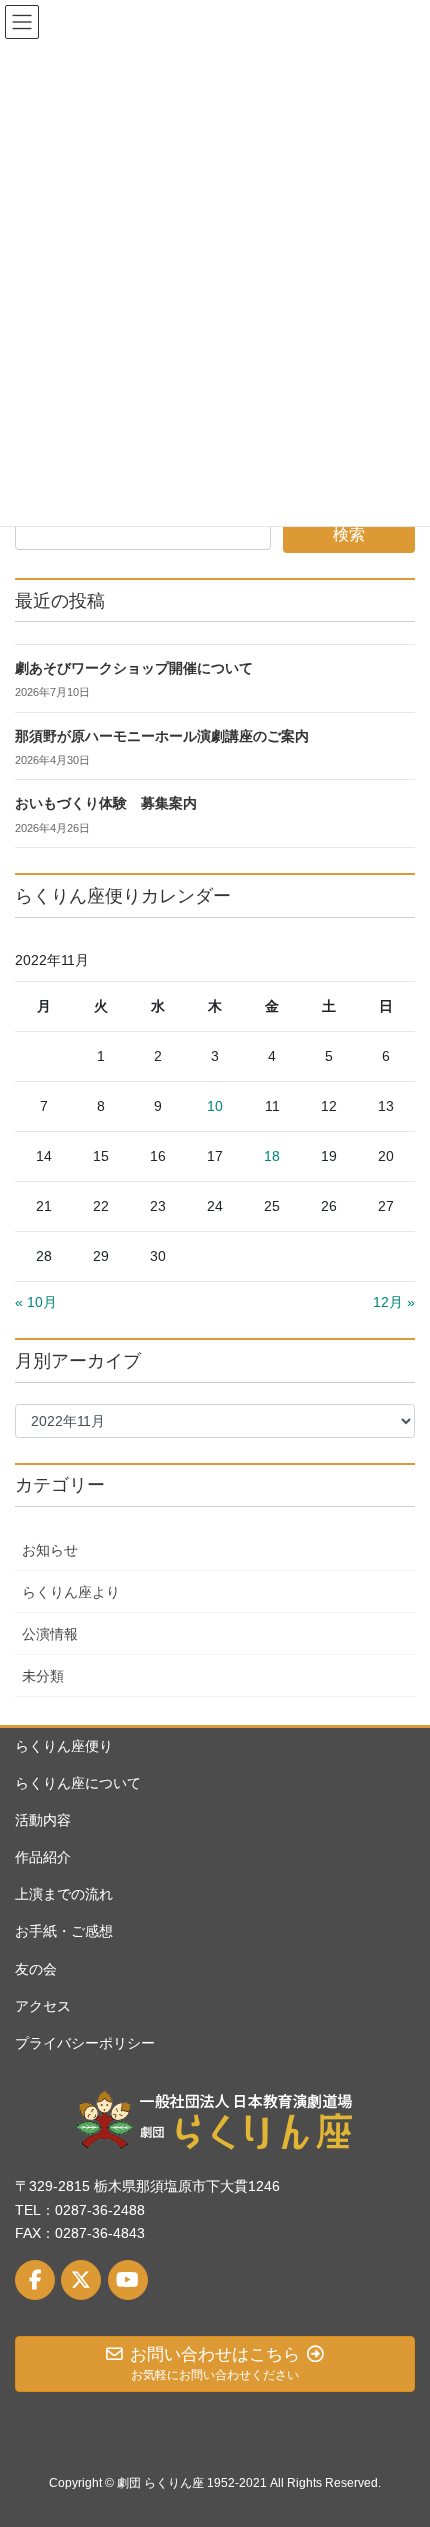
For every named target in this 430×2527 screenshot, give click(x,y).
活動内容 (43, 1820)
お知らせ (50, 1550)
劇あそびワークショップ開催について (134, 668)
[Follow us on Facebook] (35, 2280)
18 (272, 1156)
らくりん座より (71, 1592)
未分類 (43, 1676)
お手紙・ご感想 (64, 1931)
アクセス (43, 2006)
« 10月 (36, 1302)
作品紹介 (43, 1857)
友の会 (36, 1969)
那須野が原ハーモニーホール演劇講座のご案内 (162, 736)
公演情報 (50, 1634)
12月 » (394, 1302)
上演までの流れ (64, 1894)
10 (215, 1106)
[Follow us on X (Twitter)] (81, 2280)
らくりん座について (78, 1783)
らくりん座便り (64, 1746)
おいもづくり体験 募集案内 (106, 803)
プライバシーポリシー (85, 2043)
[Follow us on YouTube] (128, 2280)
